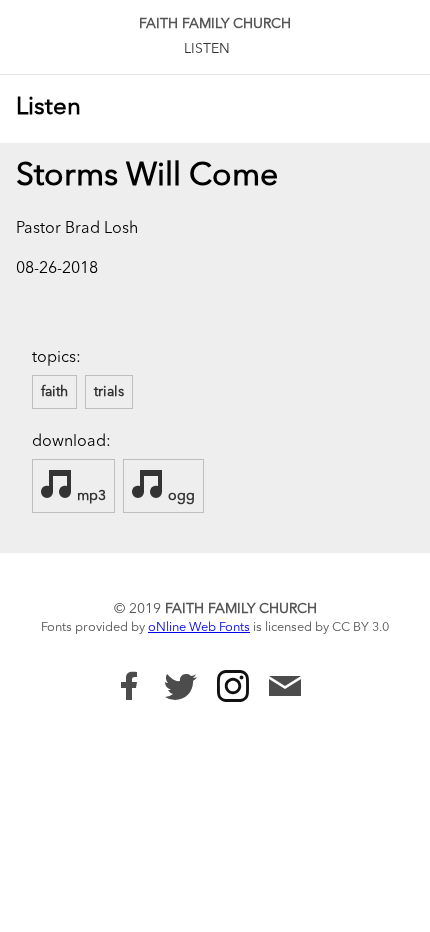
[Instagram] (233, 686)
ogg (179, 496)
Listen (207, 49)
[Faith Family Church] (129, 686)
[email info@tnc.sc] (285, 688)
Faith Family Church (215, 24)
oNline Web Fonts (199, 627)
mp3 (89, 496)
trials (109, 392)
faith (54, 392)
